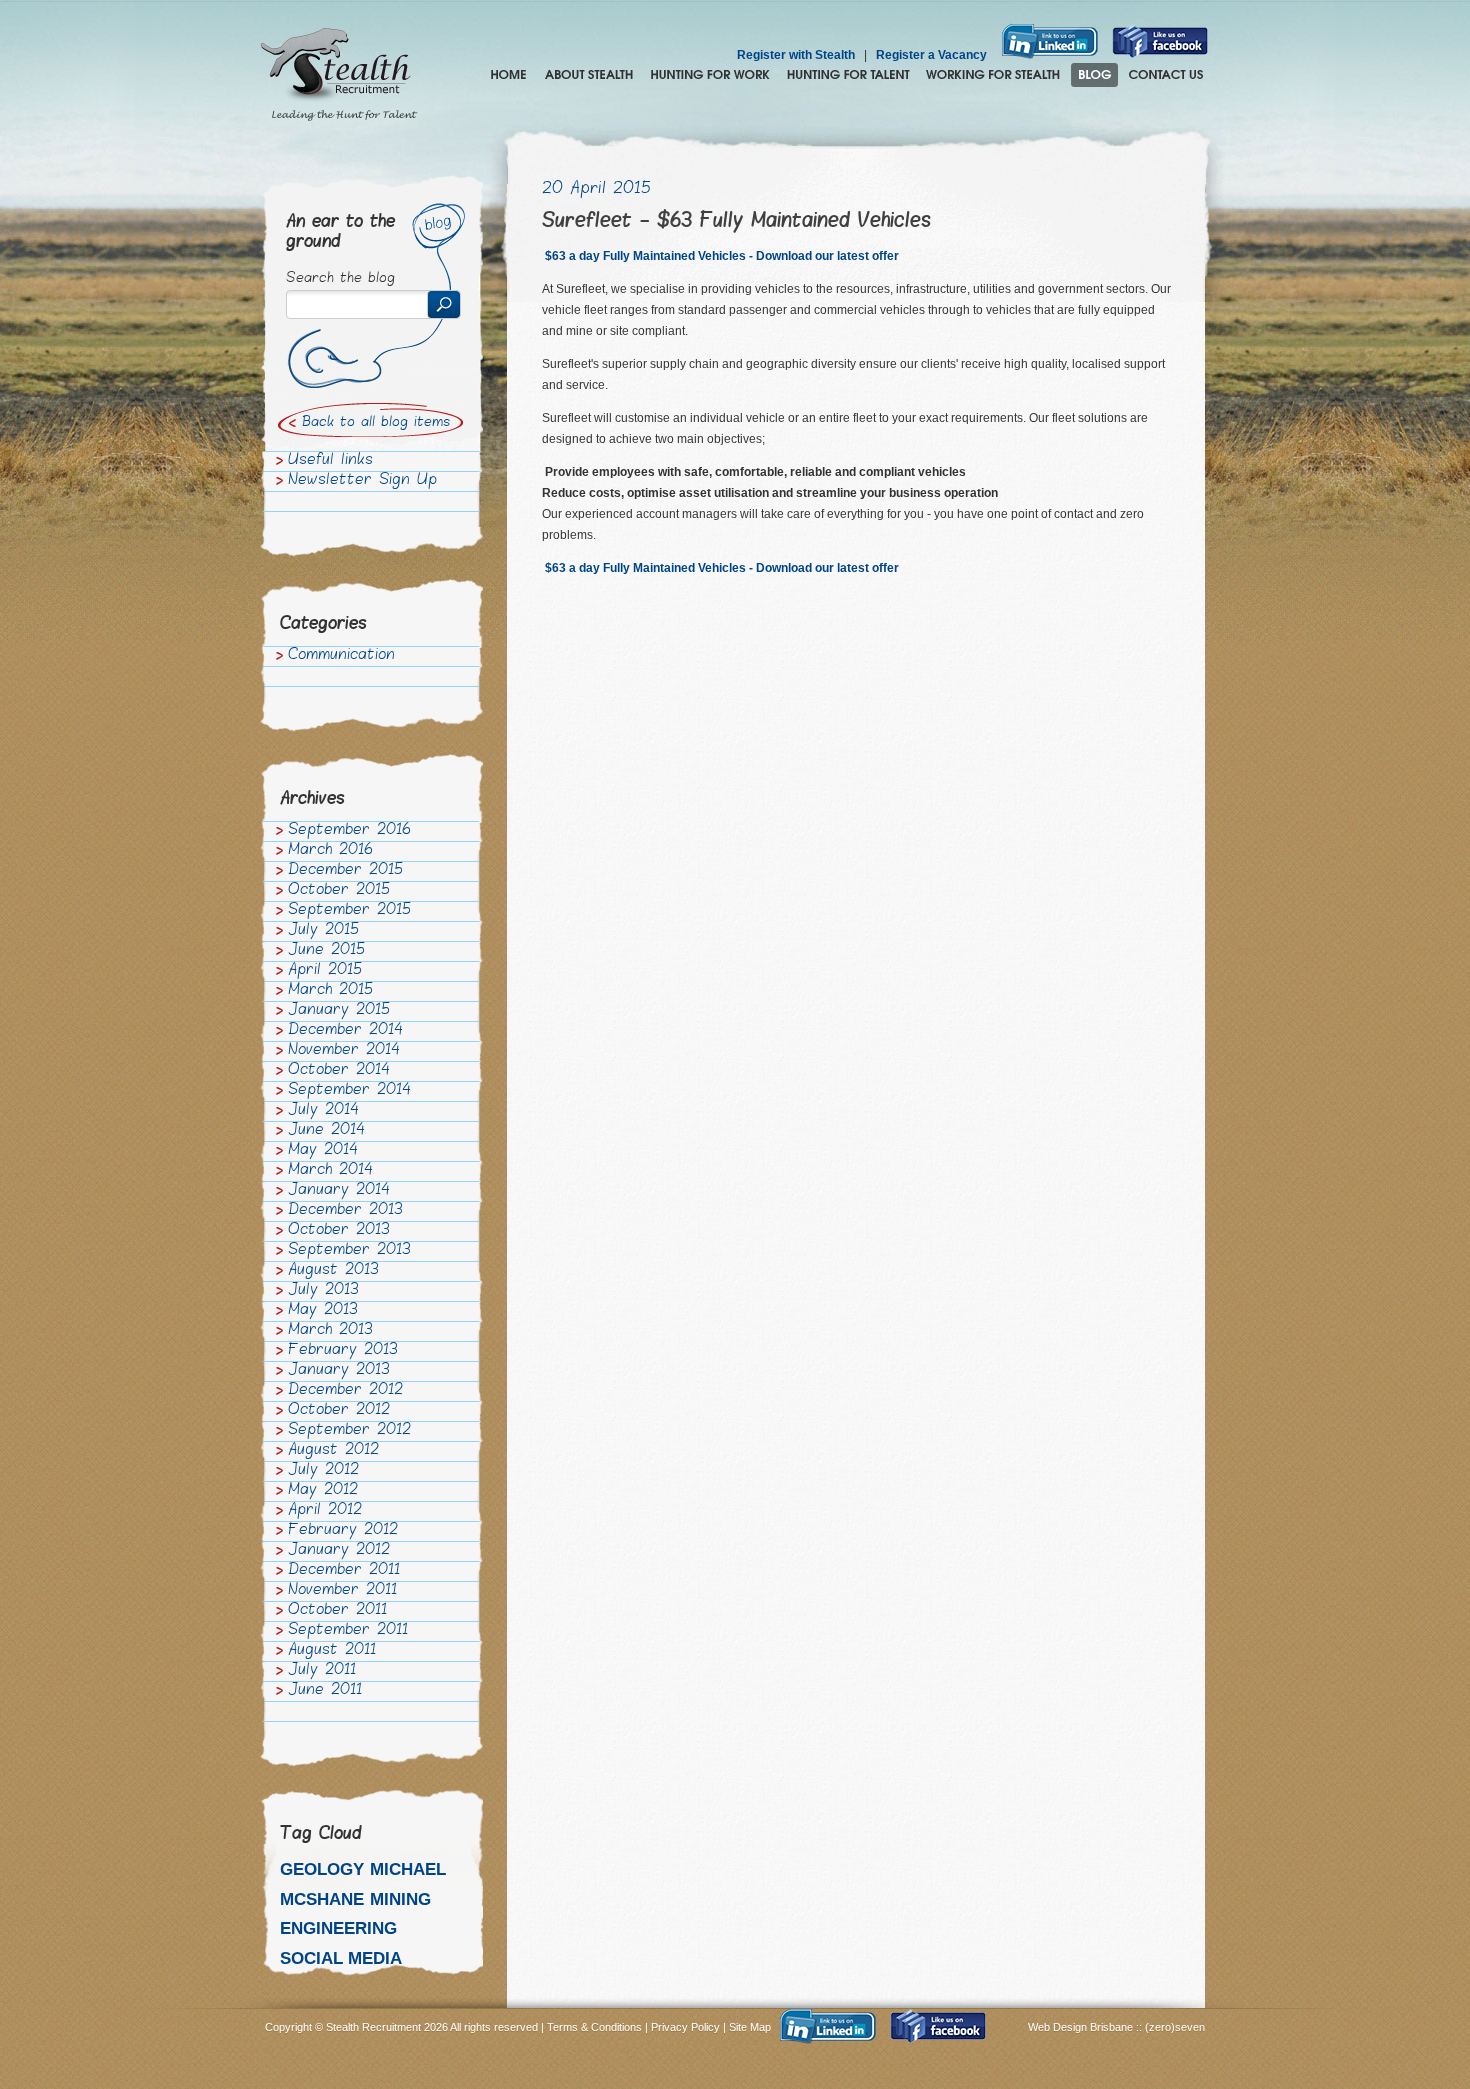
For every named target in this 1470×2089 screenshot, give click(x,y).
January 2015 (339, 1011)
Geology (322, 1869)
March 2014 (330, 1171)
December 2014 (345, 1031)
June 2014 (326, 1131)
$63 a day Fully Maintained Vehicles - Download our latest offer (720, 256)
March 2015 (330, 991)
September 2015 (349, 911)
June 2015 (326, 951)
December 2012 (345, 1391)
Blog (1094, 75)
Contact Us (1166, 75)
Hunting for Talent (848, 75)
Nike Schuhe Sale (192, 1898)
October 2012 (339, 1411)
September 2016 (349, 831)
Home (508, 75)
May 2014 (323, 1151)
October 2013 (339, 1231)
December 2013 (345, 1211)
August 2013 (333, 1271)
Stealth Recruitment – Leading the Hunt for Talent (339, 75)
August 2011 (332, 1651)
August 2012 (333, 1451)
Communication (341, 656)
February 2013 (343, 1351)
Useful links (330, 461)
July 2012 (323, 1471)
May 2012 (323, 1491)
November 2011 (342, 1591)
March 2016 (330, 851)
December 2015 (345, 871)
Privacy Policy (685, 2027)
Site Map (750, 2027)
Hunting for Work (710, 75)
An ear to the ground (340, 232)
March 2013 (330, 1331)
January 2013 (339, 1371)
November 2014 (344, 1051)
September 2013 (349, 1251)
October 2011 (337, 1611)
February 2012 (343, 1531)
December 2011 (344, 1571)
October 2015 (339, 891)
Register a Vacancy (931, 55)
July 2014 (323, 1111)
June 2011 (325, 1691)
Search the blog (340, 279)
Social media (341, 1958)
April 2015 (325, 971)
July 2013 (323, 1291)
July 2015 (323, 931)
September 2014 (349, 1091)
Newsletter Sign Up (362, 481)
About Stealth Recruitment (589, 75)
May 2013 (323, 1311)
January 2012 (339, 1551)
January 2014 (339, 1191)
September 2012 (349, 1431)
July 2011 (322, 1671)
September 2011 (348, 1631)
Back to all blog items (376, 423)
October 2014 (339, 1071)
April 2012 (325, 1511)
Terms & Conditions (594, 2027)
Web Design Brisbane (1082, 2027)
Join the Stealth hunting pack (993, 75)
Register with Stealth (796, 55)
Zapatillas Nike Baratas (66, 1898)
